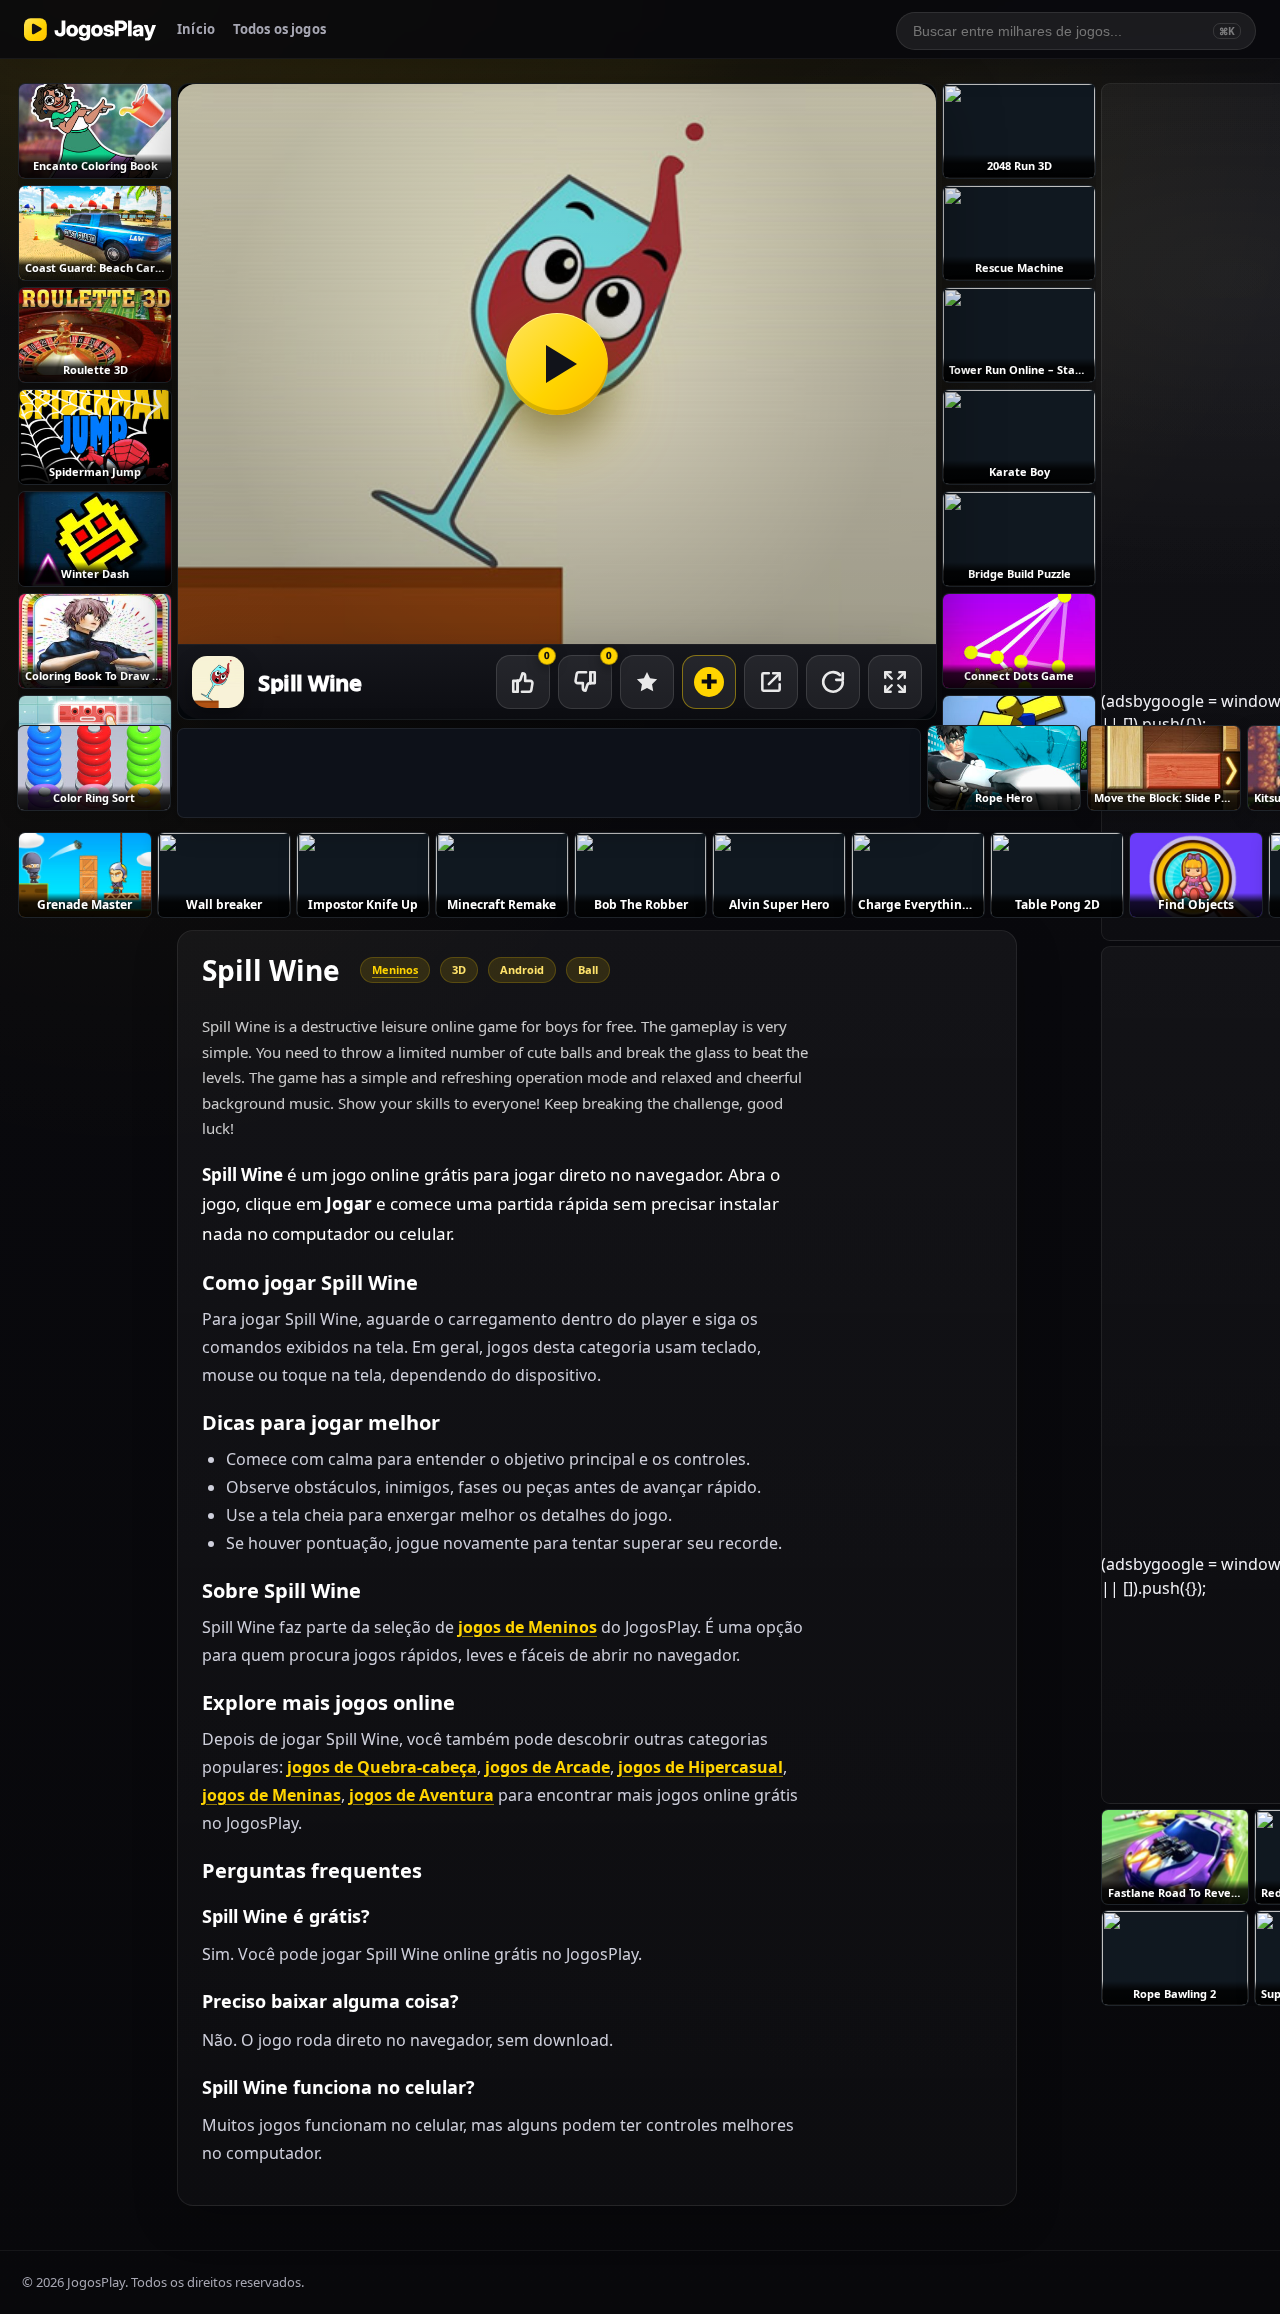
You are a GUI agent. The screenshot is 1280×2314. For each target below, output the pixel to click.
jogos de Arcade (547, 1767)
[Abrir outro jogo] (709, 682)
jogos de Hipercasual (700, 1767)
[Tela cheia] (895, 682)
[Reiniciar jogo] (833, 682)
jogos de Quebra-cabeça (382, 1767)
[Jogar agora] (557, 364)
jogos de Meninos (527, 1627)
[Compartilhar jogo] (771, 682)
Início (196, 29)
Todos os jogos (279, 29)
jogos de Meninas (271, 1795)
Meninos (395, 969)
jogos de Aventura (421, 1795)
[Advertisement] (549, 774)
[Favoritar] (647, 682)
